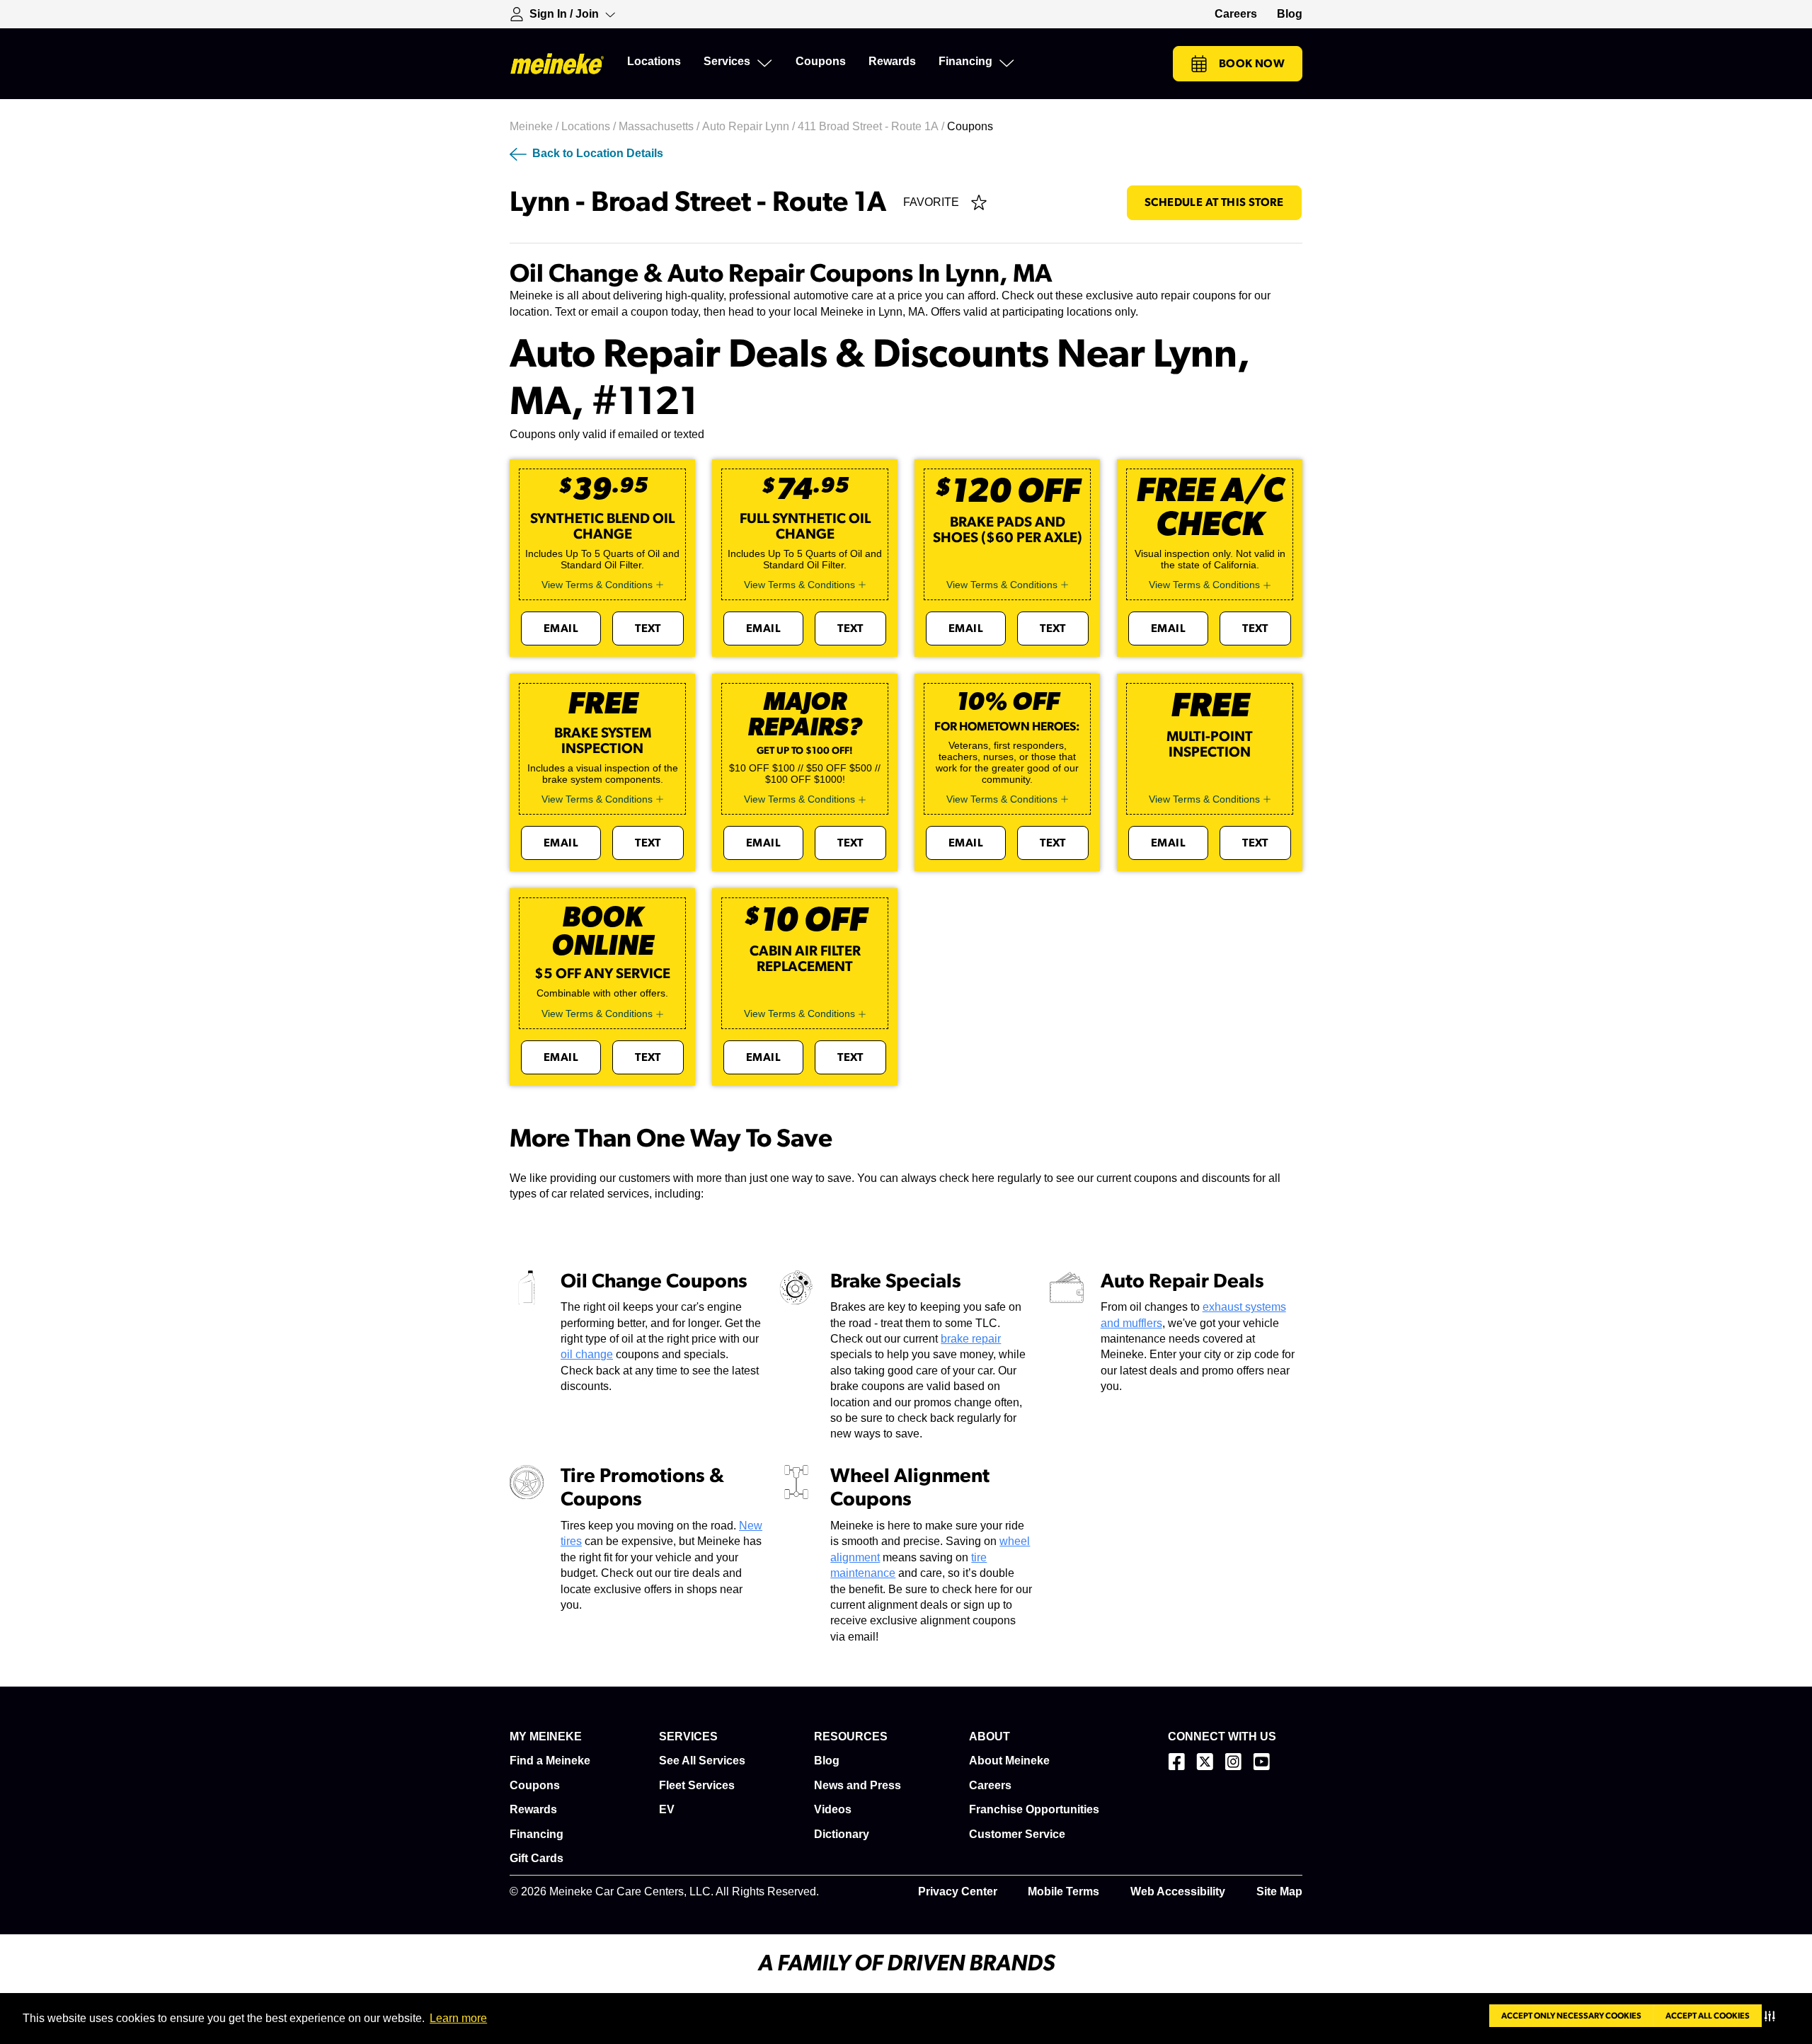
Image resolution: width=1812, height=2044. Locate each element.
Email (561, 628)
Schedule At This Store (1214, 202)
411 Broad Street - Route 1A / (872, 126)
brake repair (971, 1339)
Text (648, 628)
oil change (587, 1354)
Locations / (590, 126)
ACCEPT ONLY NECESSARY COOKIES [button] (1571, 2016)
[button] (1773, 2016)
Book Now (1252, 64)
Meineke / (535, 126)
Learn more (458, 2018)
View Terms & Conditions (597, 585)
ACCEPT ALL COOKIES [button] (1708, 2016)
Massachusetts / (660, 126)
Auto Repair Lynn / (750, 126)
